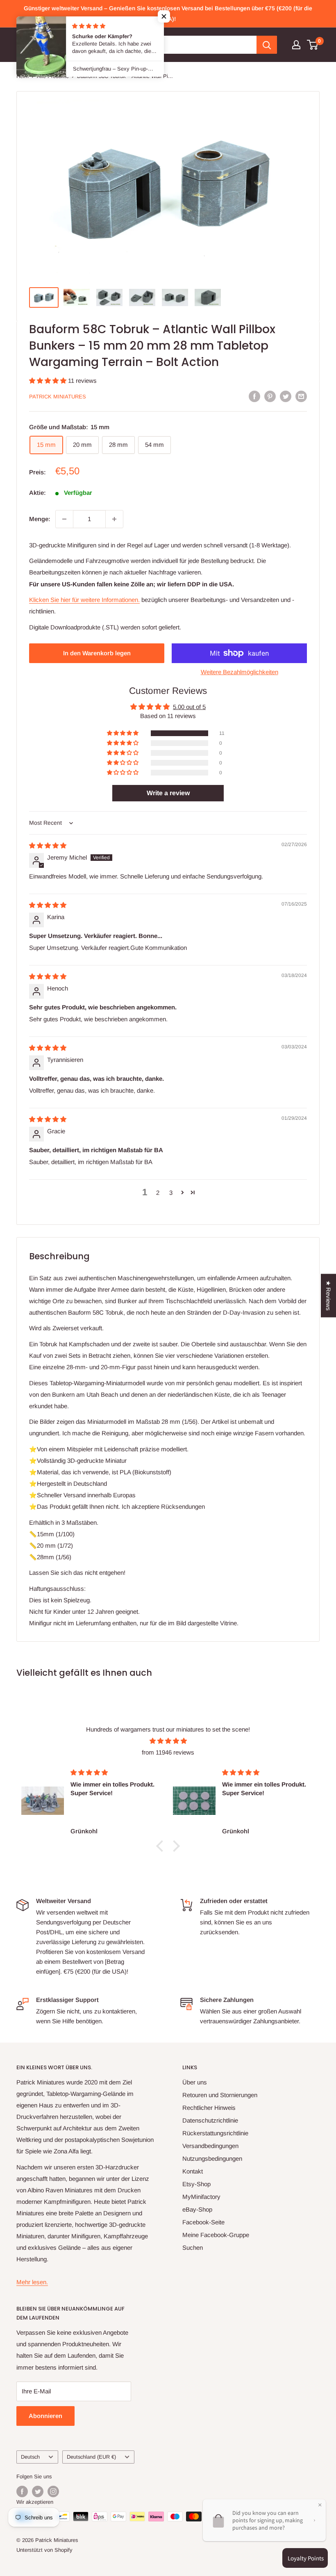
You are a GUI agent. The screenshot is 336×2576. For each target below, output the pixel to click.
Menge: (40, 519)
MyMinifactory (201, 2197)
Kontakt (193, 2171)
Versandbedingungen (210, 2146)
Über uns (195, 2082)
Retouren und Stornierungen (220, 2095)
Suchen (193, 2248)
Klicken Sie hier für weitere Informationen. (84, 600)
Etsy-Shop (196, 2184)
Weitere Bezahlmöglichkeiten (240, 672)
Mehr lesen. (32, 2282)
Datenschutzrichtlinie (210, 2120)
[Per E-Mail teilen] (301, 396)
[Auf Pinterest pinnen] (270, 396)
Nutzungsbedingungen (212, 2158)
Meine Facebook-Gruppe (216, 2235)
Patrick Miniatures (58, 397)
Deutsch (30, 2457)
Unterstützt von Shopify (44, 2550)
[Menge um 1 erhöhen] (114, 519)
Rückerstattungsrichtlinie (215, 2133)
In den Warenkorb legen (97, 653)
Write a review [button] (168, 793)
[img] (48, 845)
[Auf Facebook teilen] (254, 396)
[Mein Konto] (296, 45)
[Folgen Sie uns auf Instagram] (53, 2491)
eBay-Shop (197, 2209)
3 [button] (171, 1193)
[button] (49, 381)
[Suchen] (267, 45)
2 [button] (158, 1193)
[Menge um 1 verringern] (64, 519)
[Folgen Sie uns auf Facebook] (22, 2491)
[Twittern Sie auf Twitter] (286, 396)
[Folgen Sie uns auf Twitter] (38, 2491)
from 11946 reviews (168, 1752)
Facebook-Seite (203, 2222)
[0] (313, 45)
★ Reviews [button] (328, 1296)
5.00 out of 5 (189, 707)
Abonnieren (45, 2416)
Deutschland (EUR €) (91, 2457)
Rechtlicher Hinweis (209, 2108)
